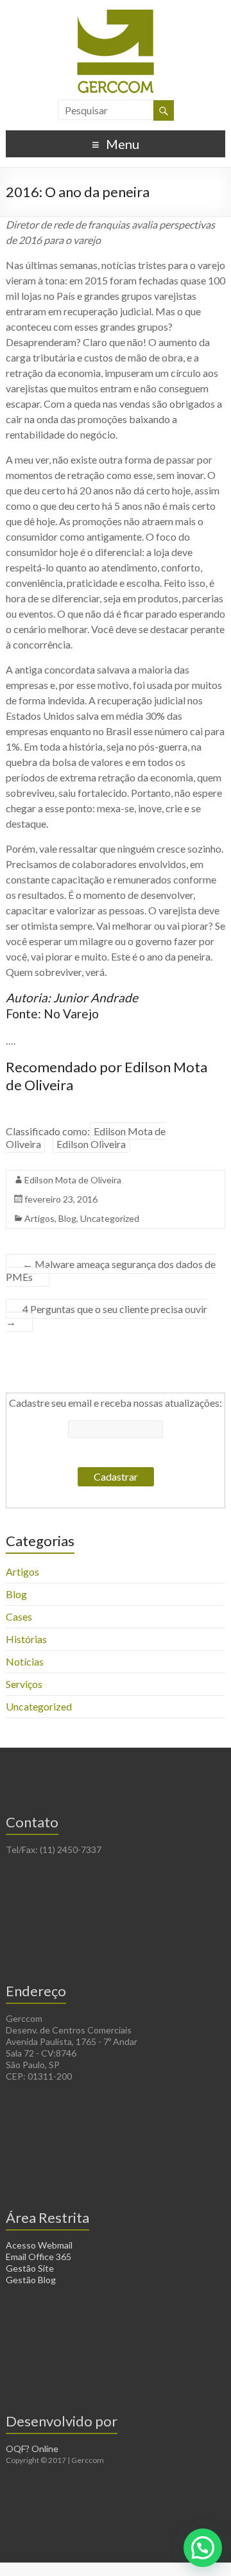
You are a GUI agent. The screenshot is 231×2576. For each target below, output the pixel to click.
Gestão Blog (31, 2280)
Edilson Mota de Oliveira (73, 1180)
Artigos (39, 1218)
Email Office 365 (38, 2257)
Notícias (25, 1661)
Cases (19, 1616)
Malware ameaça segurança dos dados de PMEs (111, 1270)
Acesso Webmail (39, 2245)
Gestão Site (30, 2268)
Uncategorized (110, 1218)
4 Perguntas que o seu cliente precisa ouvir (107, 1315)
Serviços (24, 1684)
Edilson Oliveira (91, 1144)
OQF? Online (32, 2449)
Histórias (26, 1639)
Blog (67, 1218)
